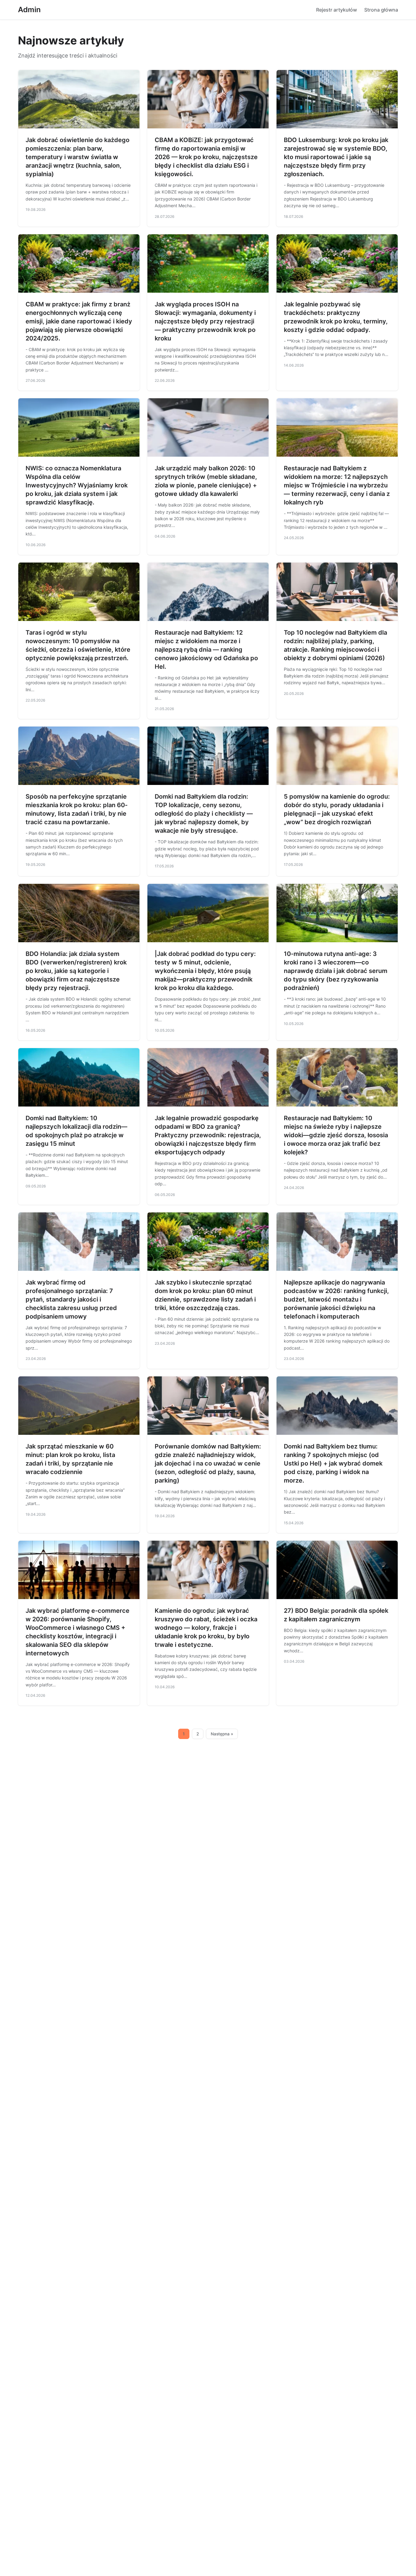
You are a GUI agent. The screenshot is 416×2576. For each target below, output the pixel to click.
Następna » (222, 1734)
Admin (29, 10)
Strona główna (381, 10)
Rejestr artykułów (337, 10)
